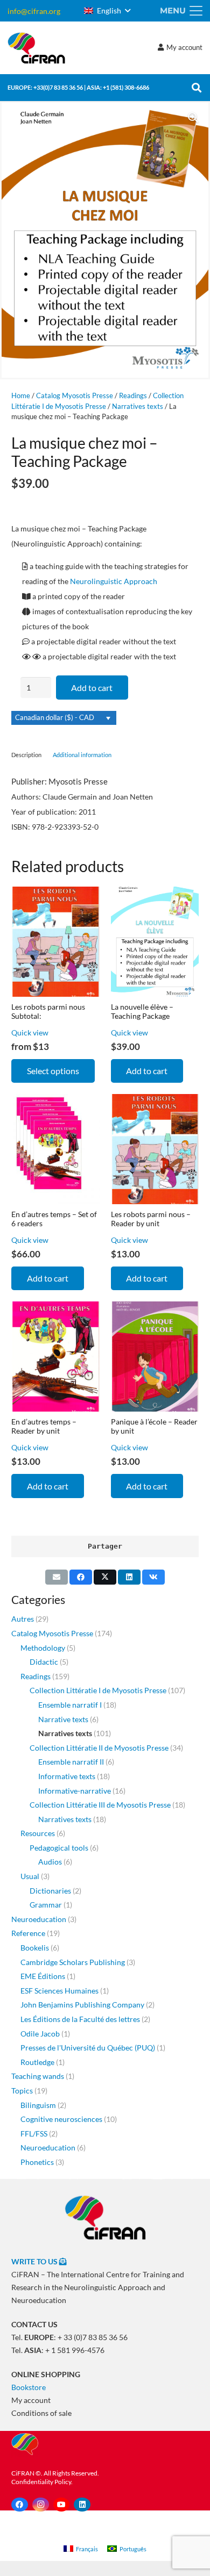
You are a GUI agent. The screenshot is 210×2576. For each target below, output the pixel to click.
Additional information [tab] (82, 755)
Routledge (37, 2062)
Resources (38, 1833)
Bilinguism (38, 2105)
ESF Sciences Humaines (59, 1991)
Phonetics (37, 2162)
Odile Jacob (40, 2034)
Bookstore (29, 2387)
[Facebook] (20, 2505)
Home (21, 396)
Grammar (46, 1905)
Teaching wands (38, 2076)
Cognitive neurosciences (61, 2119)
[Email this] (57, 1577)
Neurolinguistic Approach (114, 581)
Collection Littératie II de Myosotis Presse (99, 1748)
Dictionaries (50, 1891)
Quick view (30, 1032)
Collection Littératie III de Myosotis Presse (100, 1805)
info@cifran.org (34, 11)
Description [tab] (26, 755)
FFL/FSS (34, 2134)
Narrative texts (63, 1719)
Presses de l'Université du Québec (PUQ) (88, 2048)
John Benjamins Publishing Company (82, 2005)
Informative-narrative (75, 1791)
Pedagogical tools (59, 1848)
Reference (28, 1933)
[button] (107, 11)
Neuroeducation (39, 1919)
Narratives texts (138, 406)
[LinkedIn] (82, 2505)
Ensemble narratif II (71, 1762)
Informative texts (67, 1776)
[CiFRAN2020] (36, 48)
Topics (22, 2091)
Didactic (44, 1662)
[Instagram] (41, 2505)
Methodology (43, 1648)
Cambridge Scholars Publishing (73, 1962)
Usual (30, 1876)
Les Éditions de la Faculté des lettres (80, 2019)
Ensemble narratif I (70, 1705)
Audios (50, 1862)
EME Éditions (43, 1976)
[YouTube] (62, 2505)
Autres (23, 1619)
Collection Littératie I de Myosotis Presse (98, 1690)
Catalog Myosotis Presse (75, 396)
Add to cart (92, 688)
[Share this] (81, 1577)
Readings (133, 396)
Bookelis (35, 1948)
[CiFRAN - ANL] (105, 2217)
